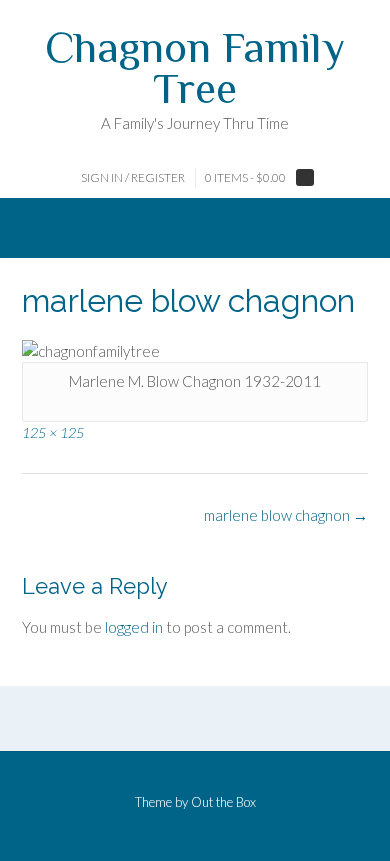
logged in (134, 627)
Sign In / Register (133, 177)
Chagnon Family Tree (195, 67)
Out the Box (223, 802)
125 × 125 (53, 432)
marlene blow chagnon (286, 515)
